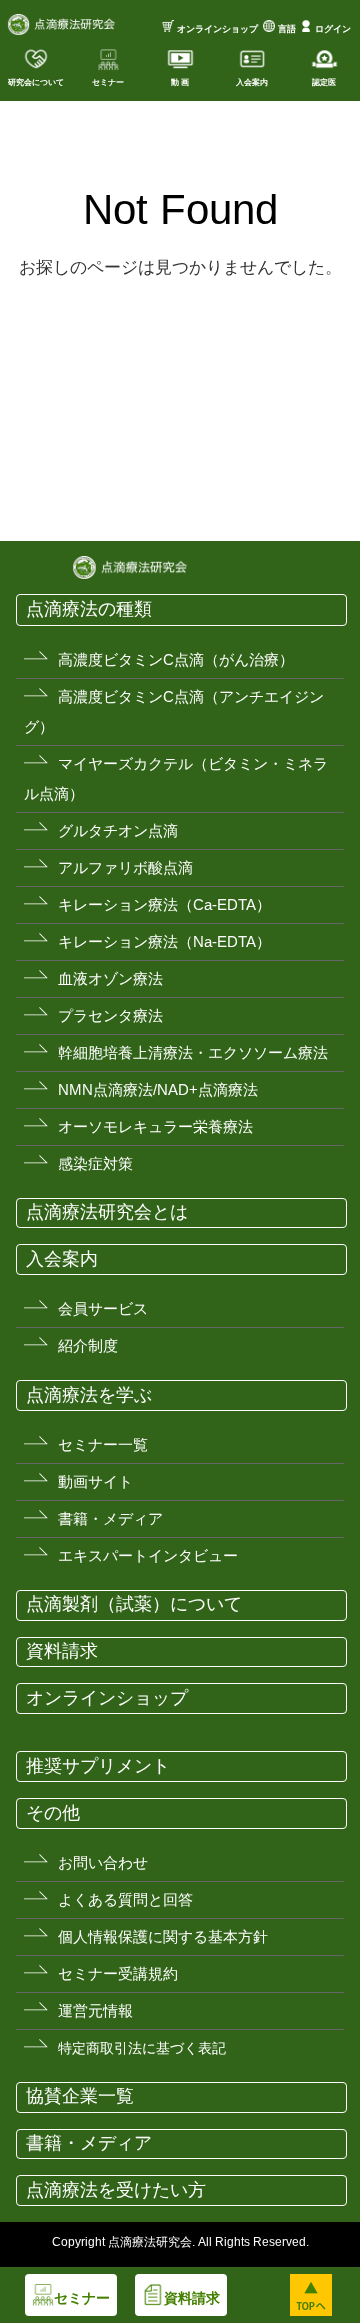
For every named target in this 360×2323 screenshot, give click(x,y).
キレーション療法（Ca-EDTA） (164, 904)
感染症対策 (95, 1163)
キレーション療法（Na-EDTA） (164, 941)
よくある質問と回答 (125, 1899)
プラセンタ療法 (110, 1015)
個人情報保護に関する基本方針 (163, 1936)
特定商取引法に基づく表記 (142, 2048)
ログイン (333, 29)
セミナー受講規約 (118, 1973)
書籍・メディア (110, 1518)
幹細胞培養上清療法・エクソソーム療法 (193, 1052)
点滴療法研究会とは (107, 1212)
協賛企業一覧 (80, 2096)
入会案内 (62, 1259)
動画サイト (95, 1481)
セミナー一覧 (103, 1444)
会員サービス (103, 1308)
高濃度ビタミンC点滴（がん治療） (176, 659)
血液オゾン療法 (110, 978)
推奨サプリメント (98, 1766)
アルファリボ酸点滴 (125, 867)
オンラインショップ (217, 29)
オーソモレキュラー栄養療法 (155, 1126)
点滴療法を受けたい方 (116, 2190)
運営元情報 (95, 2010)
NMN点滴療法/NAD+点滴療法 (158, 1089)
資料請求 (62, 1651)
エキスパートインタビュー (148, 1555)
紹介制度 (88, 1345)
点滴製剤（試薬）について (134, 1604)
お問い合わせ (103, 1862)
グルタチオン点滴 (118, 830)
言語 (287, 29)
